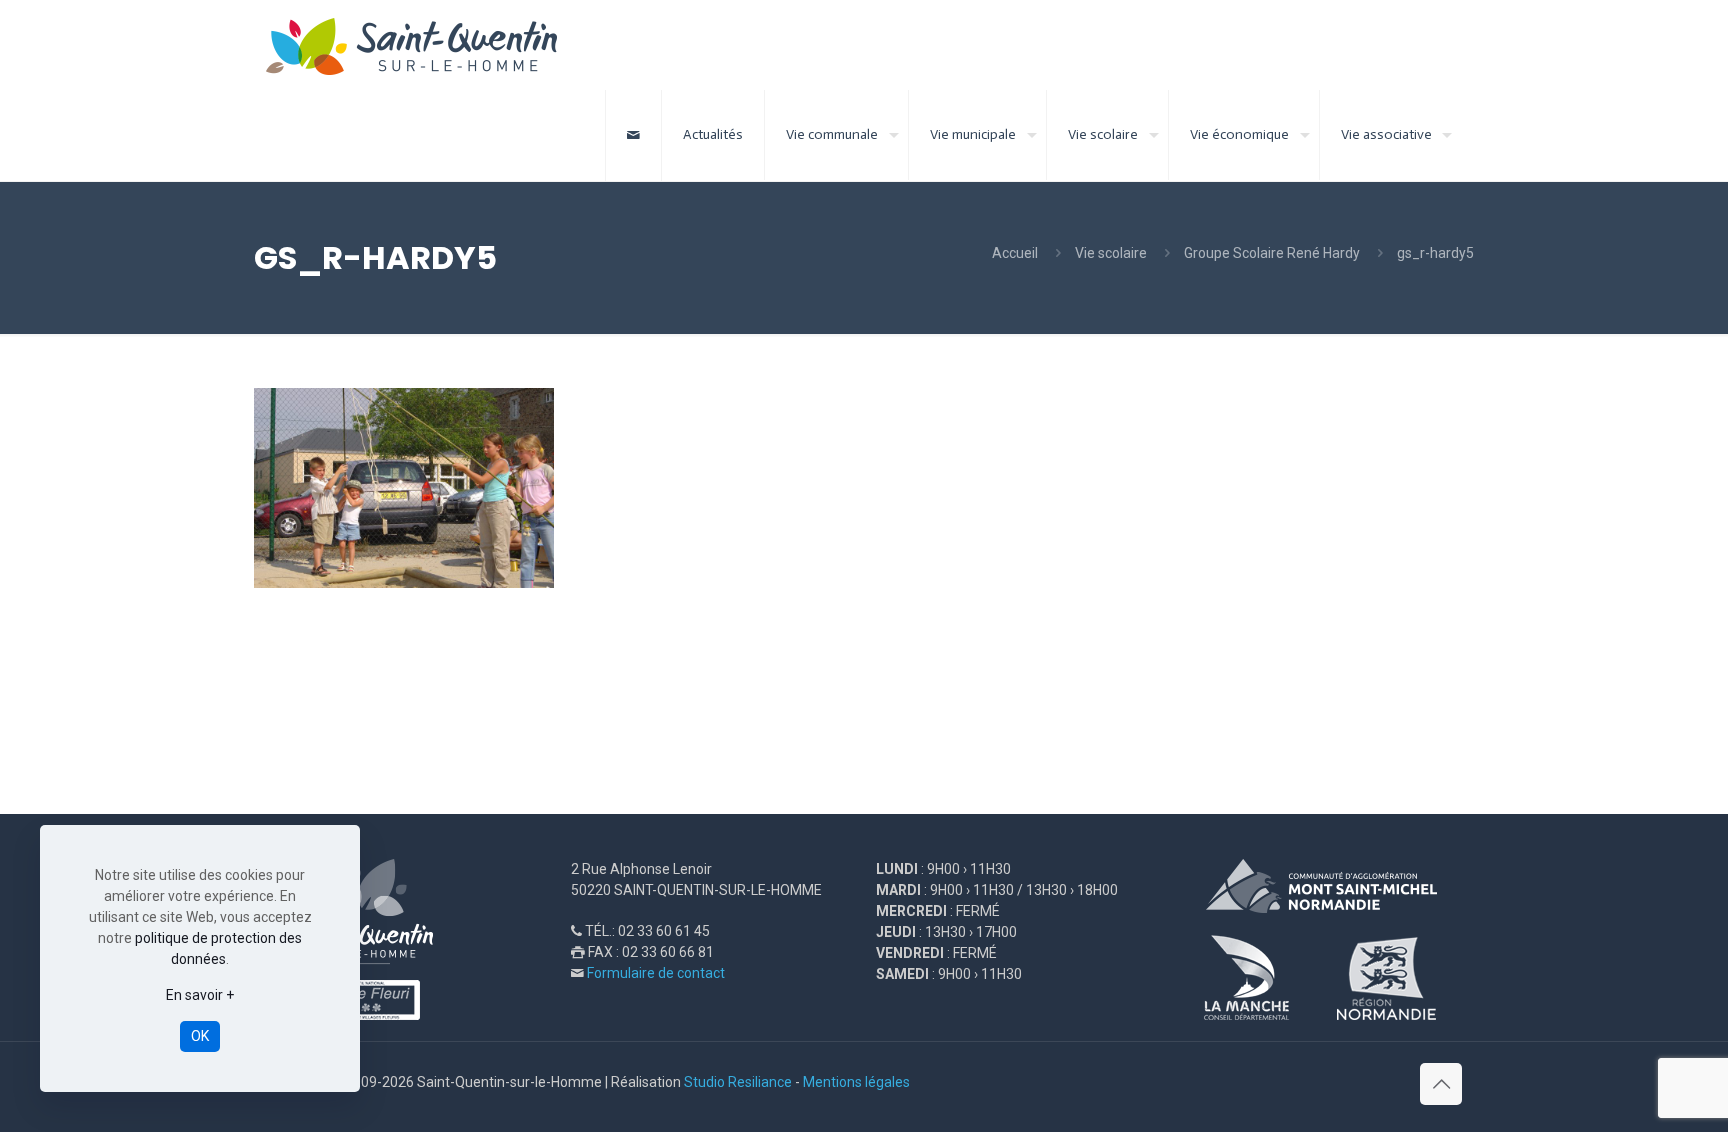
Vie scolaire (1111, 253)
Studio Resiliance (738, 1082)
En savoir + (200, 995)
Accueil (1015, 253)
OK (200, 1036)
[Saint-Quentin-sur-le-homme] (425, 45)
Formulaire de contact (656, 973)
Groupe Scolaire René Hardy (1272, 253)
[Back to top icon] (1441, 1084)
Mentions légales (856, 1082)
